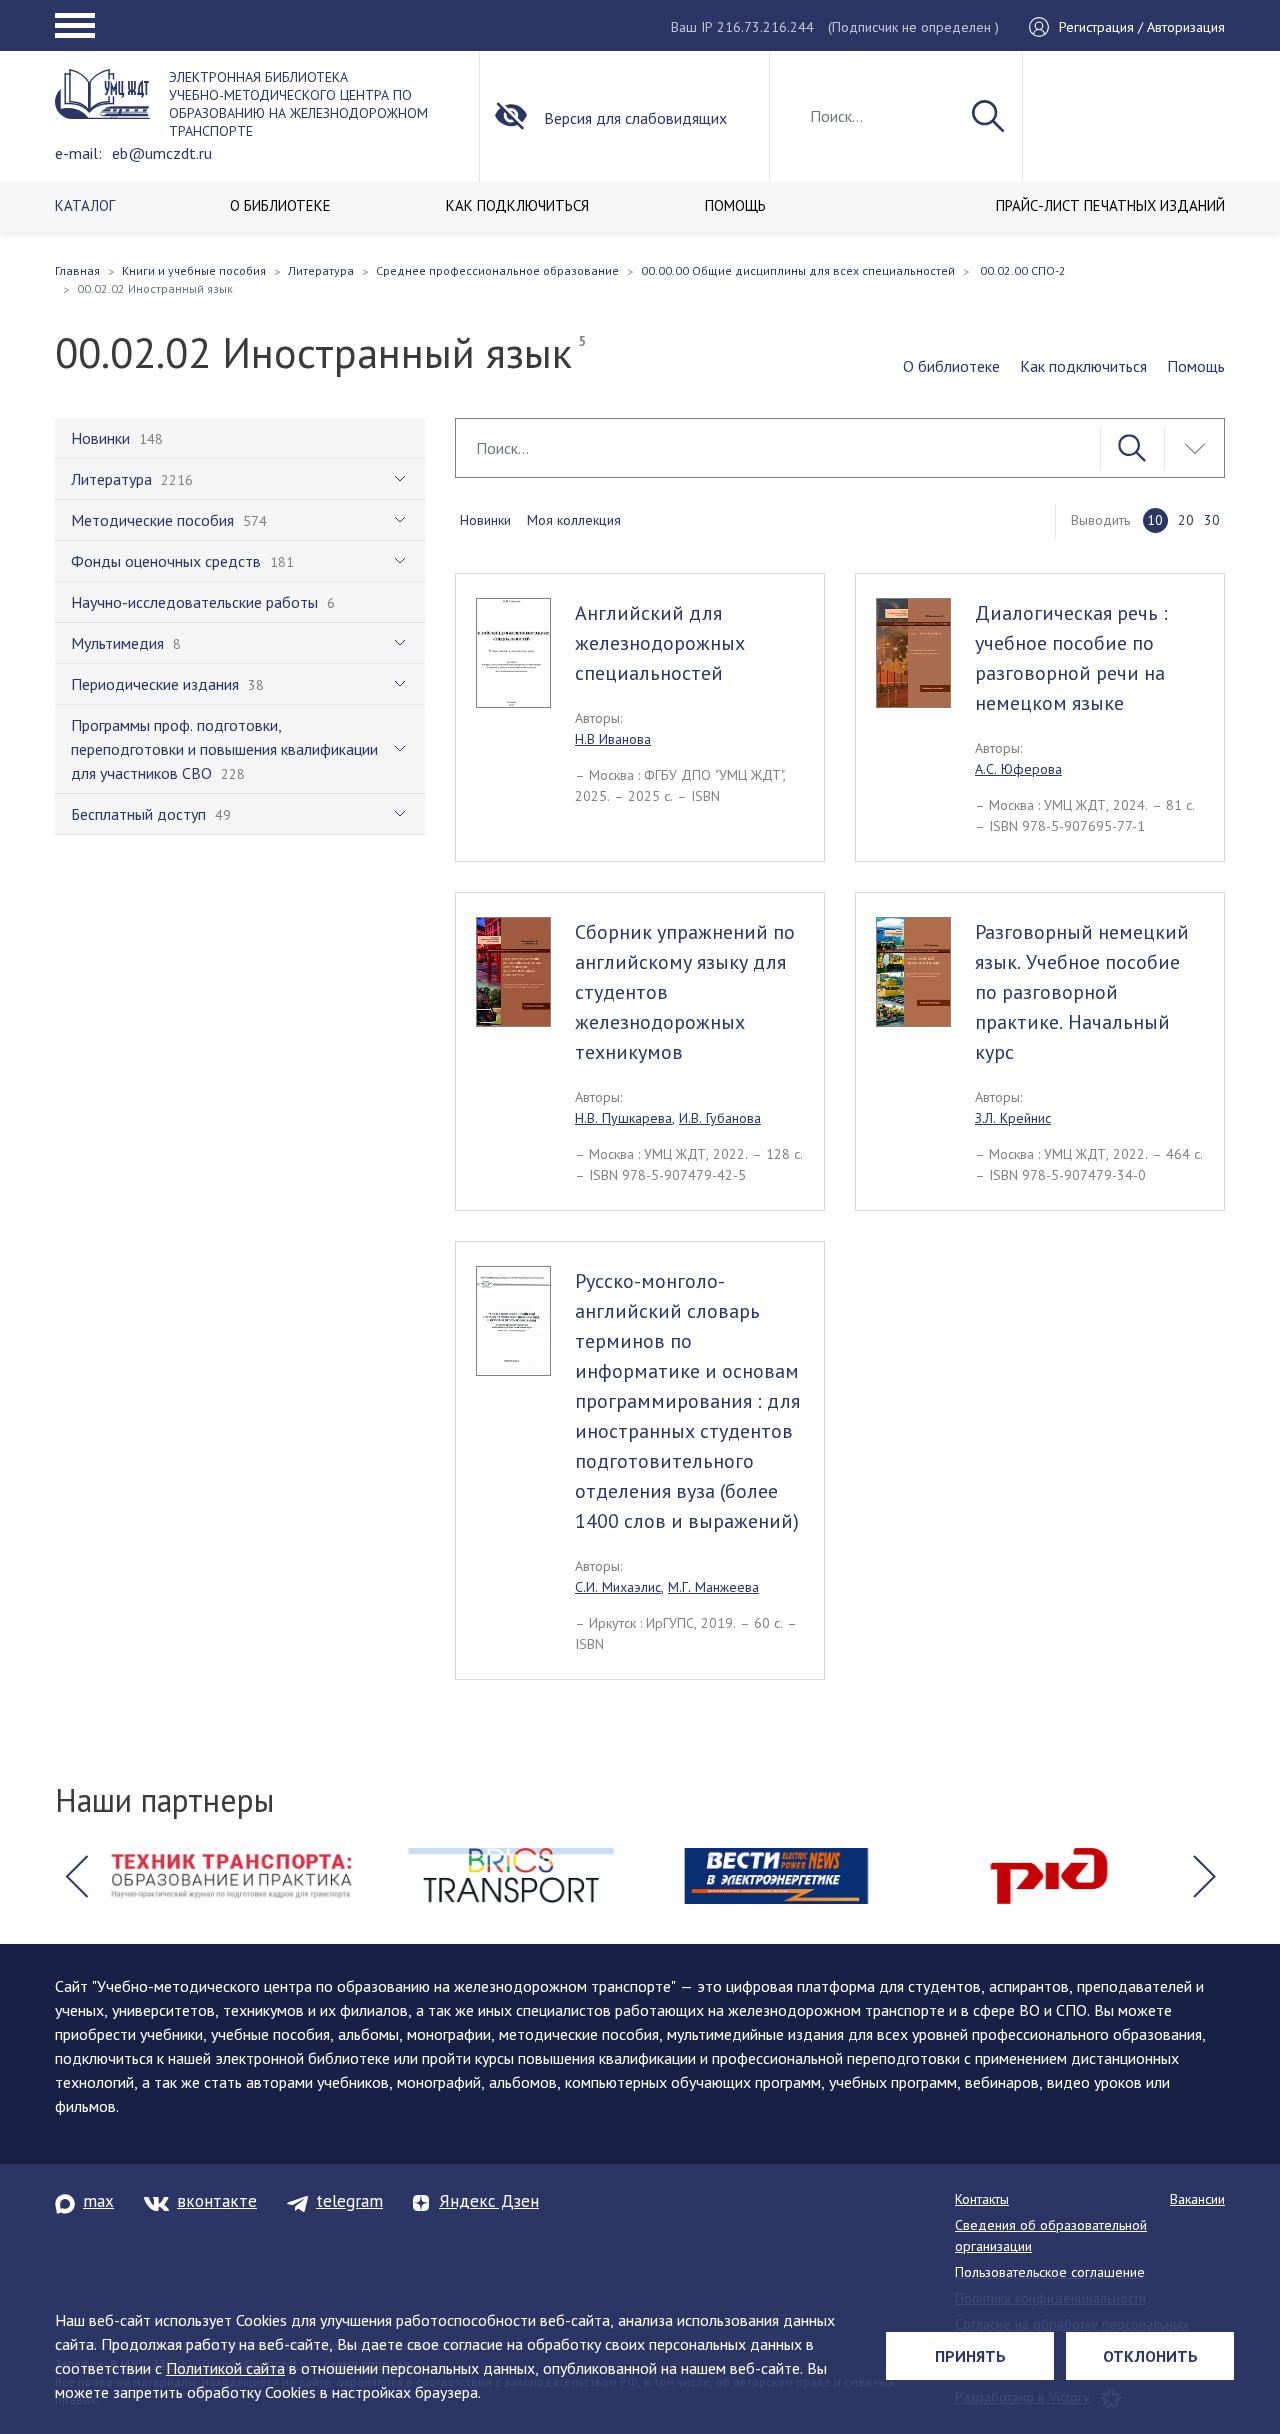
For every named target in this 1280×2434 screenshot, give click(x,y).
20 (1186, 520)
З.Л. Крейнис (1013, 1118)
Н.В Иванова (613, 739)
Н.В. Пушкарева (623, 1118)
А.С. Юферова (1018, 769)
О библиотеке (951, 366)
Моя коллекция (574, 520)
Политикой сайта (225, 2368)
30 (1212, 520)
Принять (970, 2356)
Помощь (1196, 366)
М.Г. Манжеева (713, 1587)
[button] (76, 1876)
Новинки (485, 520)
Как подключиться (1083, 366)
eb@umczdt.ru (162, 153)
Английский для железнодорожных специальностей (660, 643)
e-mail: (78, 153)
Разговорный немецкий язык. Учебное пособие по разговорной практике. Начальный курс (1082, 992)
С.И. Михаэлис (618, 1587)
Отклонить (1150, 2356)
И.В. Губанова (720, 1118)
